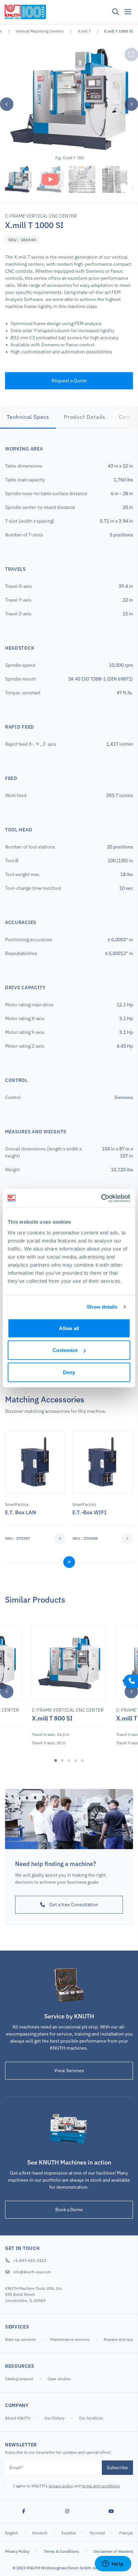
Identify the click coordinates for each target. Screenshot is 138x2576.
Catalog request (19, 2379)
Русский (98, 2533)
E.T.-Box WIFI (89, 1512)
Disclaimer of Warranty (114, 2551)
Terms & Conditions (61, 2551)
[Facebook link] (24, 2512)
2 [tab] (62, 1760)
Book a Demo (69, 2210)
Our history (55, 2418)
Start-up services (20, 2339)
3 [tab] (69, 1760)
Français (127, 2533)
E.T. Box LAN (20, 1512)
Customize (65, 1350)
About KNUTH (18, 2418)
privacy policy (61, 2486)
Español (69, 2533)
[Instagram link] (67, 2512)
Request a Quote (69, 381)
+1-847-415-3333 (30, 2260)
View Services (69, 2070)
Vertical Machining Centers (40, 31)
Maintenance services (71, 2339)
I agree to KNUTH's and (66, 2486)
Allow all (69, 1328)
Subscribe (117, 2468)
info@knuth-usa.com (32, 2272)
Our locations (91, 2418)
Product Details (85, 417)
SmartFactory (17, 1504)
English (12, 2533)
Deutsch (40, 2533)
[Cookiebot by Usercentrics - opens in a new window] (101, 1198)
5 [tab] (82, 1760)
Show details (102, 1307)
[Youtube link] (111, 2512)
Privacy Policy (17, 2551)
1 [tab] (56, 1760)
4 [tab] (76, 1760)
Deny (69, 1372)
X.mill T (84, 31)
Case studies (59, 2379)
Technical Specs (28, 417)
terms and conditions (101, 2486)
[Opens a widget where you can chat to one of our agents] (113, 2564)
